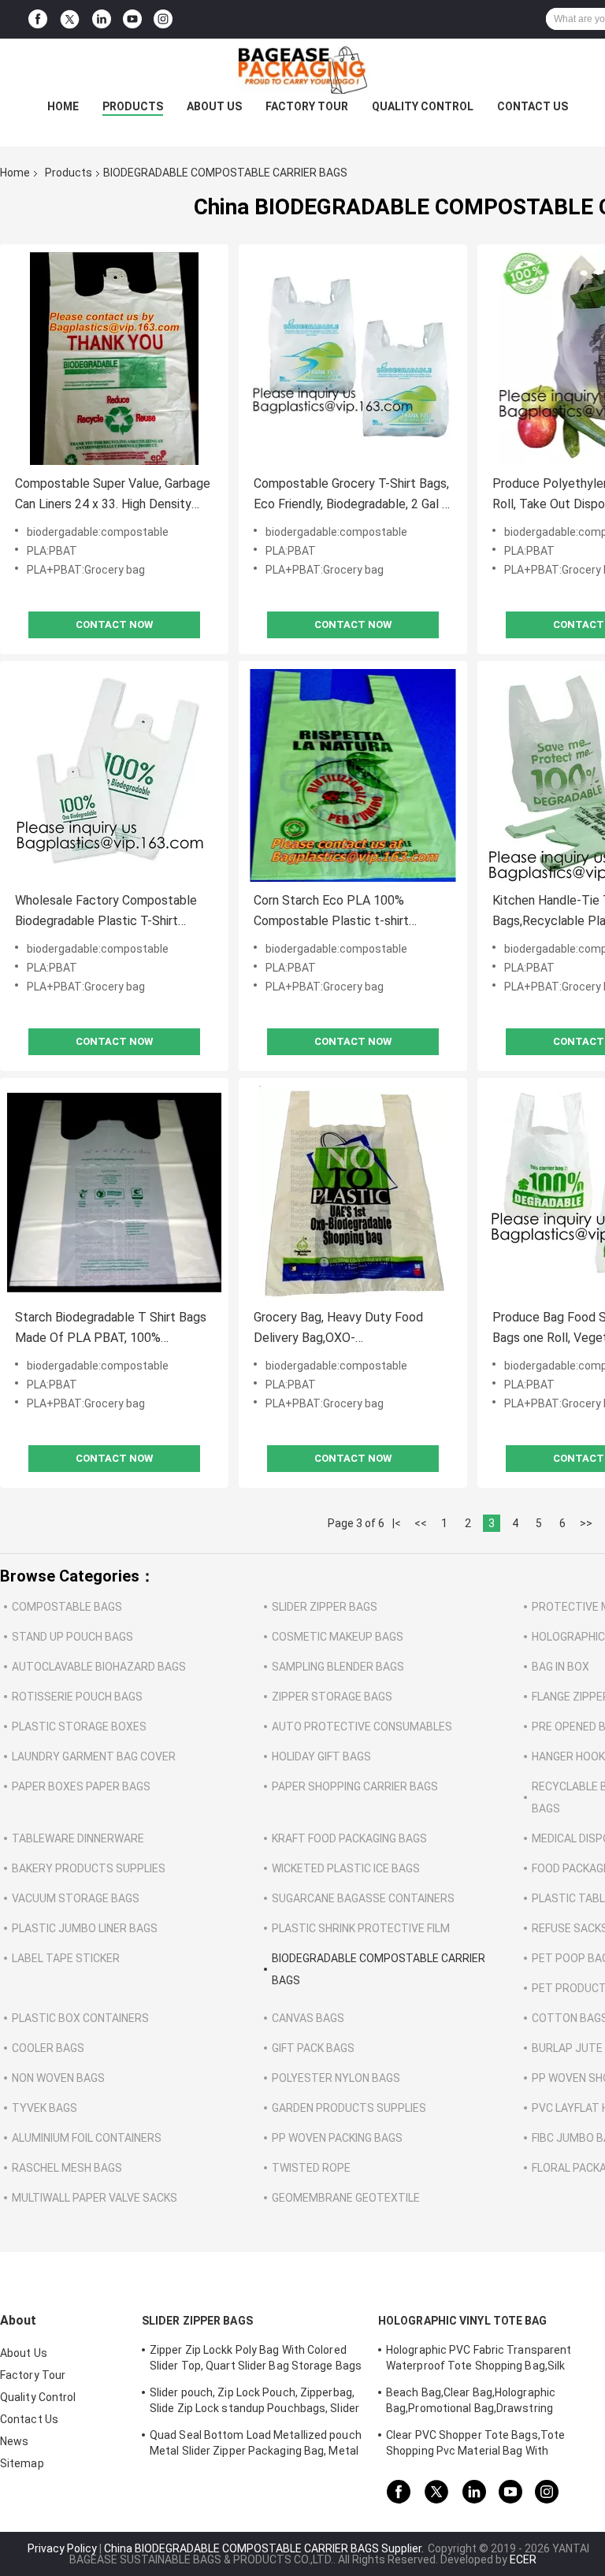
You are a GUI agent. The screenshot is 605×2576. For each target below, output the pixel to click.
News (14, 2441)
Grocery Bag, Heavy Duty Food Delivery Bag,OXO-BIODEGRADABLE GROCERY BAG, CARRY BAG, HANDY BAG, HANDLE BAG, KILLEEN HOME (350, 1329)
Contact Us (533, 106)
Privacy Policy (62, 2548)
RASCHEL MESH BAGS (67, 2168)
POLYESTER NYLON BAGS (336, 2078)
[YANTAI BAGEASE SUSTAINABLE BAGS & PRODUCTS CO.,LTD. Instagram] (163, 19)
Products (133, 106)
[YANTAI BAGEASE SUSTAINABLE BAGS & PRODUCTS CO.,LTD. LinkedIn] (102, 19)
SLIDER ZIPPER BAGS (325, 1607)
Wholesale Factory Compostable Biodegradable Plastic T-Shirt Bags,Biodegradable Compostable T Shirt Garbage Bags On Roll (109, 912)
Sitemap (22, 2463)
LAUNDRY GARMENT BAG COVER (94, 1756)
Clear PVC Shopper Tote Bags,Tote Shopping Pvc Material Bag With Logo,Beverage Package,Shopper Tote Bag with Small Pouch (484, 2445)
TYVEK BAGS (45, 2108)
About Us (214, 106)
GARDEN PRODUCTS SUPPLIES (349, 2108)
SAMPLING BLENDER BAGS (338, 1667)
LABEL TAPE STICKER (66, 1958)
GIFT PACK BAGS (313, 2048)
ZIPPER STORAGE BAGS (332, 1697)
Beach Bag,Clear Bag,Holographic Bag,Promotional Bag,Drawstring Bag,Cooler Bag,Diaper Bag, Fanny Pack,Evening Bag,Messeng (471, 2403)
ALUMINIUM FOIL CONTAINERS (87, 2138)
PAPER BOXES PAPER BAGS (81, 1786)
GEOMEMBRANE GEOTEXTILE (346, 2198)
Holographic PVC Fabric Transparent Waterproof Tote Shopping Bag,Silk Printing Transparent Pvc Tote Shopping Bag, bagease (489, 2360)
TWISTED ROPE (311, 2168)
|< (397, 1523)
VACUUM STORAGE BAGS (76, 1898)
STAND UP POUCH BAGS (72, 1637)
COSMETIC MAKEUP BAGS (338, 1637)
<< (421, 1523)
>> (586, 1523)
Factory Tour (307, 106)
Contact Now (114, 624)
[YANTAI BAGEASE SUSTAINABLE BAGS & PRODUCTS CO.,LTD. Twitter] (70, 20)
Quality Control (423, 106)
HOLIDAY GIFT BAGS (321, 1756)
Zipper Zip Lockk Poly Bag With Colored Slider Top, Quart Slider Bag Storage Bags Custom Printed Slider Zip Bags (256, 2360)
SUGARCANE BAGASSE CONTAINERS (363, 1898)
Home (63, 106)
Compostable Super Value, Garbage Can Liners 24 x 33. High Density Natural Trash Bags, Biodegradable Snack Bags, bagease (113, 495)
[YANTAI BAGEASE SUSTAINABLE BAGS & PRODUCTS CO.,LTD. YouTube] (132, 19)
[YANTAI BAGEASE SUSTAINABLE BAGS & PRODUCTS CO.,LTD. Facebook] (38, 19)
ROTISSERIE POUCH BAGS (77, 1697)
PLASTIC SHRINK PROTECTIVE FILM (361, 1928)
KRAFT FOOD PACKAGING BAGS (349, 1838)
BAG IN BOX (560, 1667)
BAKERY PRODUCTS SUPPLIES (89, 1868)
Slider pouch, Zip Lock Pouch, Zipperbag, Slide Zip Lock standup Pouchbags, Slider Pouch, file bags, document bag (254, 2403)
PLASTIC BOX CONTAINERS (80, 2018)
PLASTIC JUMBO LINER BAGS (85, 1928)
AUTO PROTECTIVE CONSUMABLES (362, 1727)
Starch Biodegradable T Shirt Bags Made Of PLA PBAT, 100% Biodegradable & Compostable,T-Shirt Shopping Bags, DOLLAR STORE (111, 1329)
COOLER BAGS (48, 2048)
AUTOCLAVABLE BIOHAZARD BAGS (99, 1667)
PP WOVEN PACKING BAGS (337, 2138)
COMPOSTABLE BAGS (67, 1607)
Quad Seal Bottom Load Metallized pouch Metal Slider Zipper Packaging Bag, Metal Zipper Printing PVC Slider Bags (256, 2445)
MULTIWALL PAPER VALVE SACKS (95, 2198)
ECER (523, 2559)
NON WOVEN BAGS (58, 2078)
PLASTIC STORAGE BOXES (79, 1727)
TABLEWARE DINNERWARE (78, 1838)
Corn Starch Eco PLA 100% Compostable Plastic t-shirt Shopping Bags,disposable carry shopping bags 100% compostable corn (349, 912)
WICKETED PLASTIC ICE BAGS (346, 1868)
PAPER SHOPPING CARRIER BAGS (355, 1786)
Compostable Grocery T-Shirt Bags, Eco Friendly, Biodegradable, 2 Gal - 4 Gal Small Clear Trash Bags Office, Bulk (352, 495)
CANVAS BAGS (308, 2018)
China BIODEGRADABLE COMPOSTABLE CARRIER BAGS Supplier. (265, 2548)
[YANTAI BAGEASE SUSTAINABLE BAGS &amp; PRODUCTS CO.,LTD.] (302, 70)
